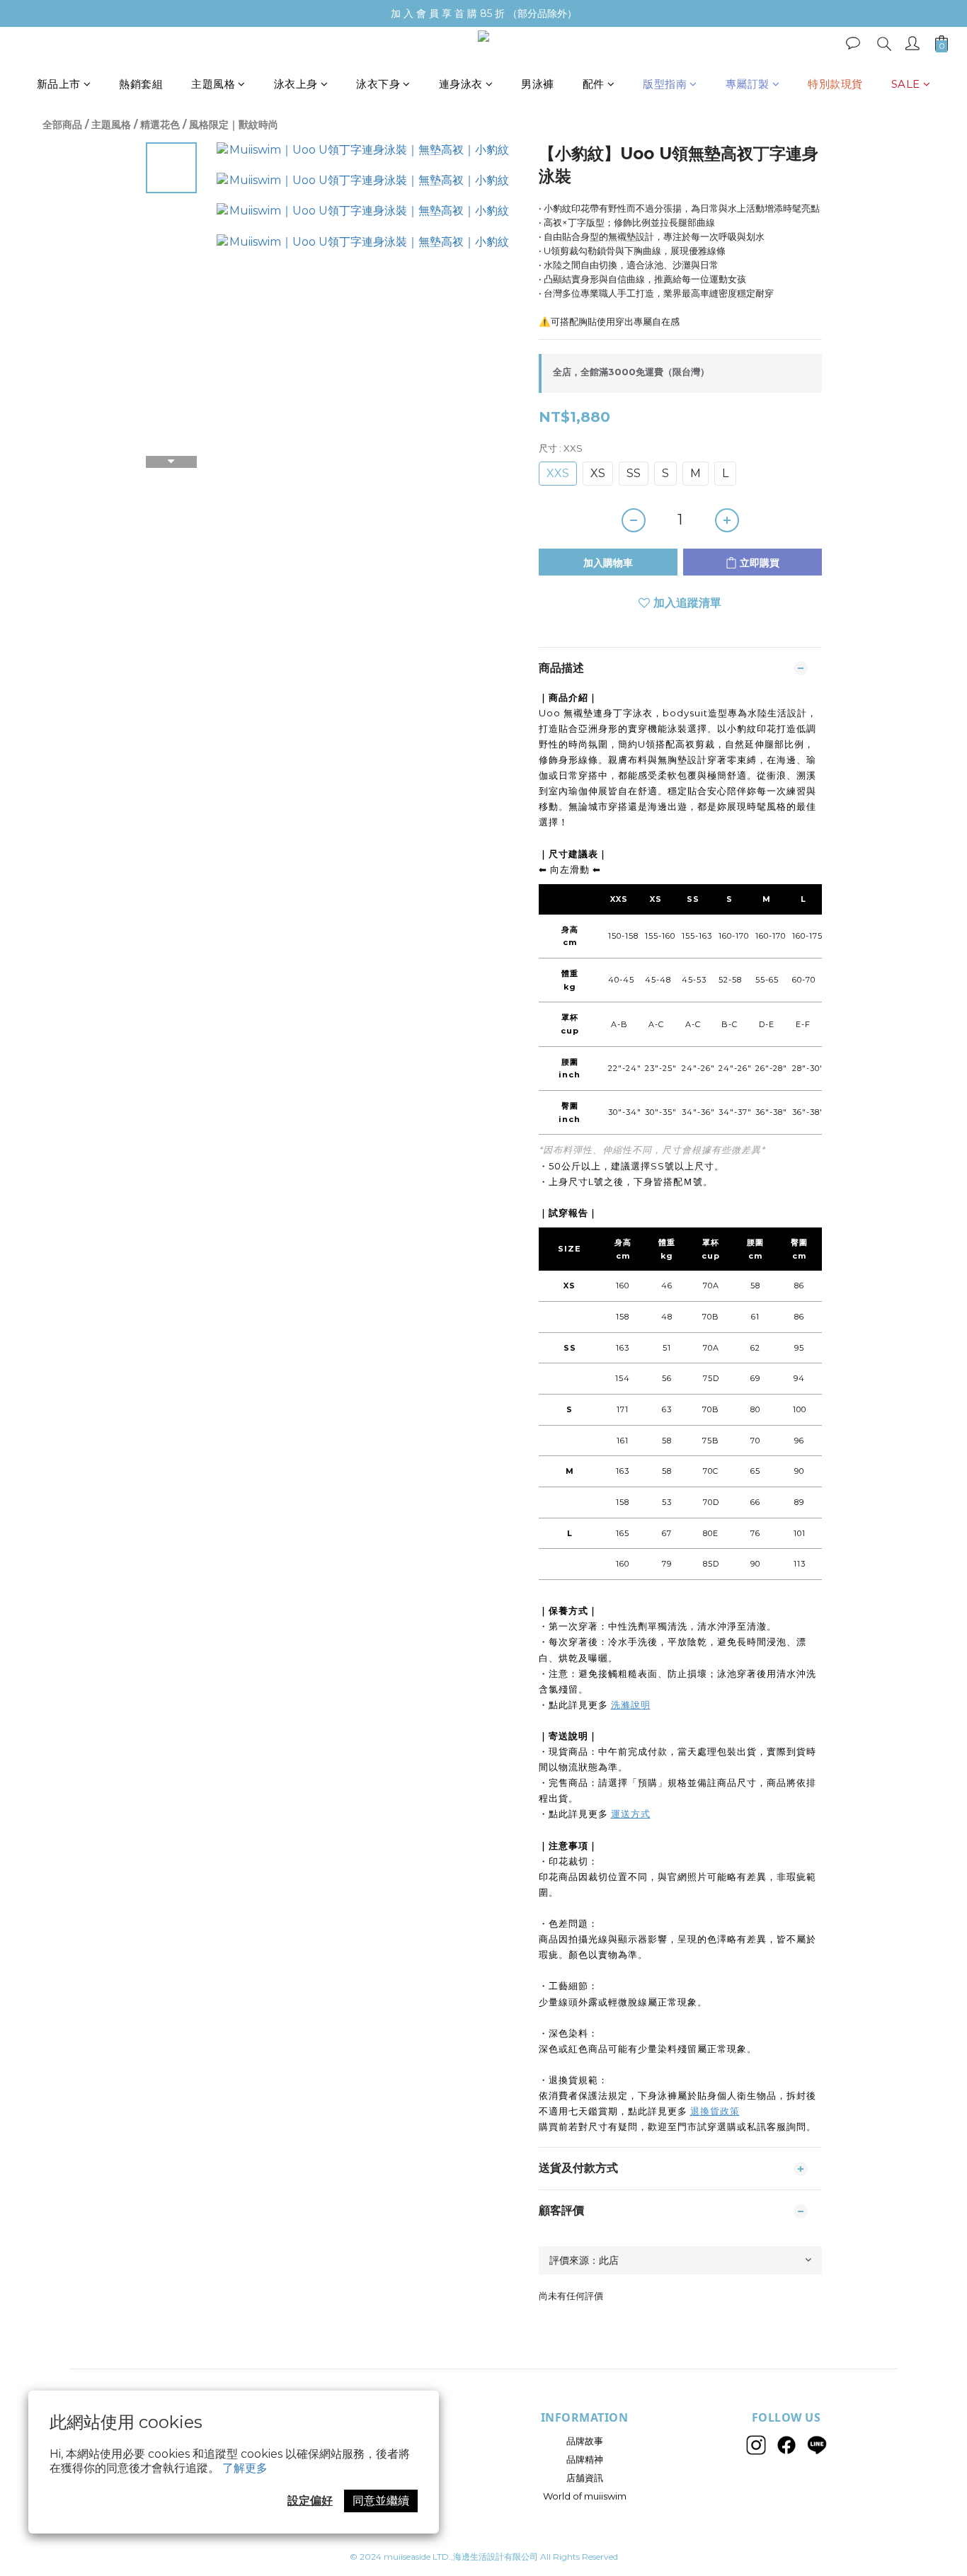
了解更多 (245, 2468)
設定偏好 (310, 2501)
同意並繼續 (381, 2501)
